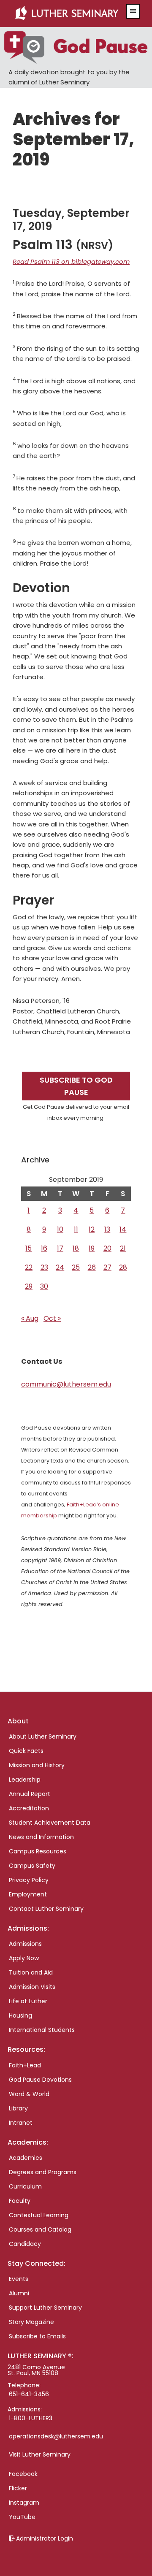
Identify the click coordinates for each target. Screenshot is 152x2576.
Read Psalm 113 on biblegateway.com (71, 261)
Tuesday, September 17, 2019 (71, 220)
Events (19, 2279)
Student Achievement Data (50, 1823)
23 (44, 1267)
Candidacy (25, 2244)
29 (29, 1286)
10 (60, 1229)
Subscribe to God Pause (76, 1086)
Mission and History (37, 1765)
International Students (42, 2030)
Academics (26, 2158)
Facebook (23, 2474)
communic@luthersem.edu (66, 1384)
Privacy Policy (29, 1880)
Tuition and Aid (31, 1972)
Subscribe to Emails (37, 2336)
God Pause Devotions (40, 2080)
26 (92, 1267)
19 (92, 1248)
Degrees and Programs (43, 2172)
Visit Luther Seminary (40, 2454)
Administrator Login (45, 2538)
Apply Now (24, 1958)
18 (76, 1248)
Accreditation (29, 1808)
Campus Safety (32, 1866)
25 (76, 1267)
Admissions (25, 1944)
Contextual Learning (39, 2215)
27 (107, 1267)
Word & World (29, 2094)
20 (107, 1248)
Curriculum (25, 2186)
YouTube (22, 2517)
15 (28, 1248)
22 (29, 1267)
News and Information (41, 1837)
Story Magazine (31, 2322)
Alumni (19, 2293)
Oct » (52, 1318)
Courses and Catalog (40, 2229)
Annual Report (30, 1794)
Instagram (24, 2503)
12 (92, 1229)
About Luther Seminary (43, 1736)
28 (123, 1267)
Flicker (18, 2488)
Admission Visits (32, 1987)
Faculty (20, 2201)
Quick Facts (26, 1751)
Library (18, 2108)
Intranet (21, 2123)
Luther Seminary (66, 14)
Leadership (25, 1780)
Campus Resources (38, 1851)
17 (60, 1248)
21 (123, 1248)
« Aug (30, 1318)
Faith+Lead (25, 2065)
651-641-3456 (29, 2394)
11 (76, 1229)
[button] (133, 11)
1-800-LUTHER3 (31, 2418)
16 (44, 1248)
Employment (28, 1894)
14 (123, 1229)
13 (107, 1229)
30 (44, 1286)
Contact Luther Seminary (46, 1909)
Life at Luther (28, 2001)
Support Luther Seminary (45, 2308)
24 (60, 1267)
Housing (20, 2015)
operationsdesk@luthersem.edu (56, 2436)
